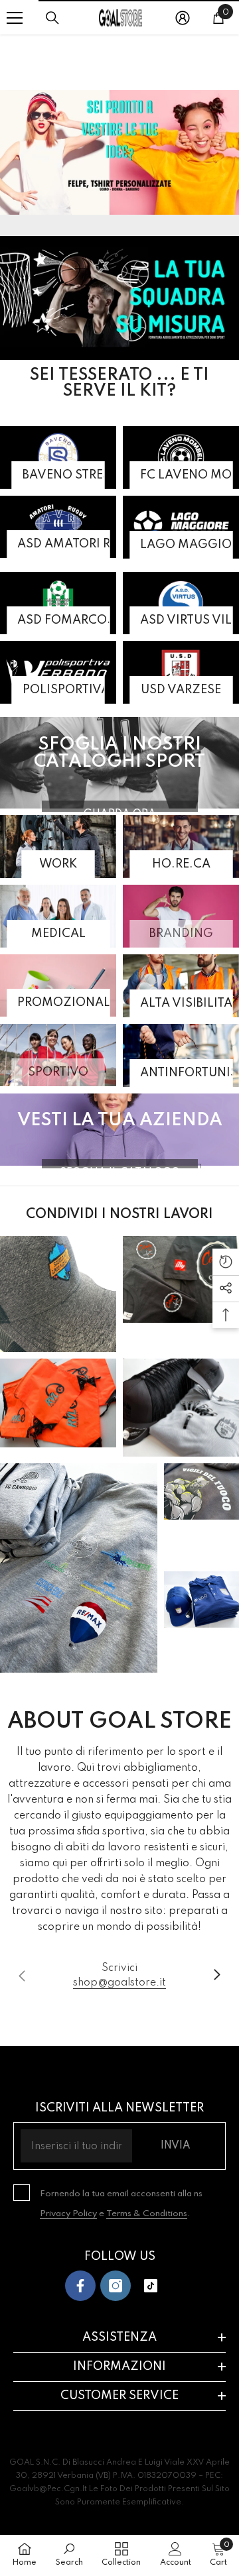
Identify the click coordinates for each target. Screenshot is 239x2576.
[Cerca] (52, 18)
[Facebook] (80, 2286)
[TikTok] (151, 2286)
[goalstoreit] (119, 152)
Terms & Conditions (147, 2214)
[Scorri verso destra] (216, 1976)
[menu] (15, 18)
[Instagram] (116, 2286)
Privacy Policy (68, 2214)
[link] (119, 1976)
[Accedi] (183, 18)
